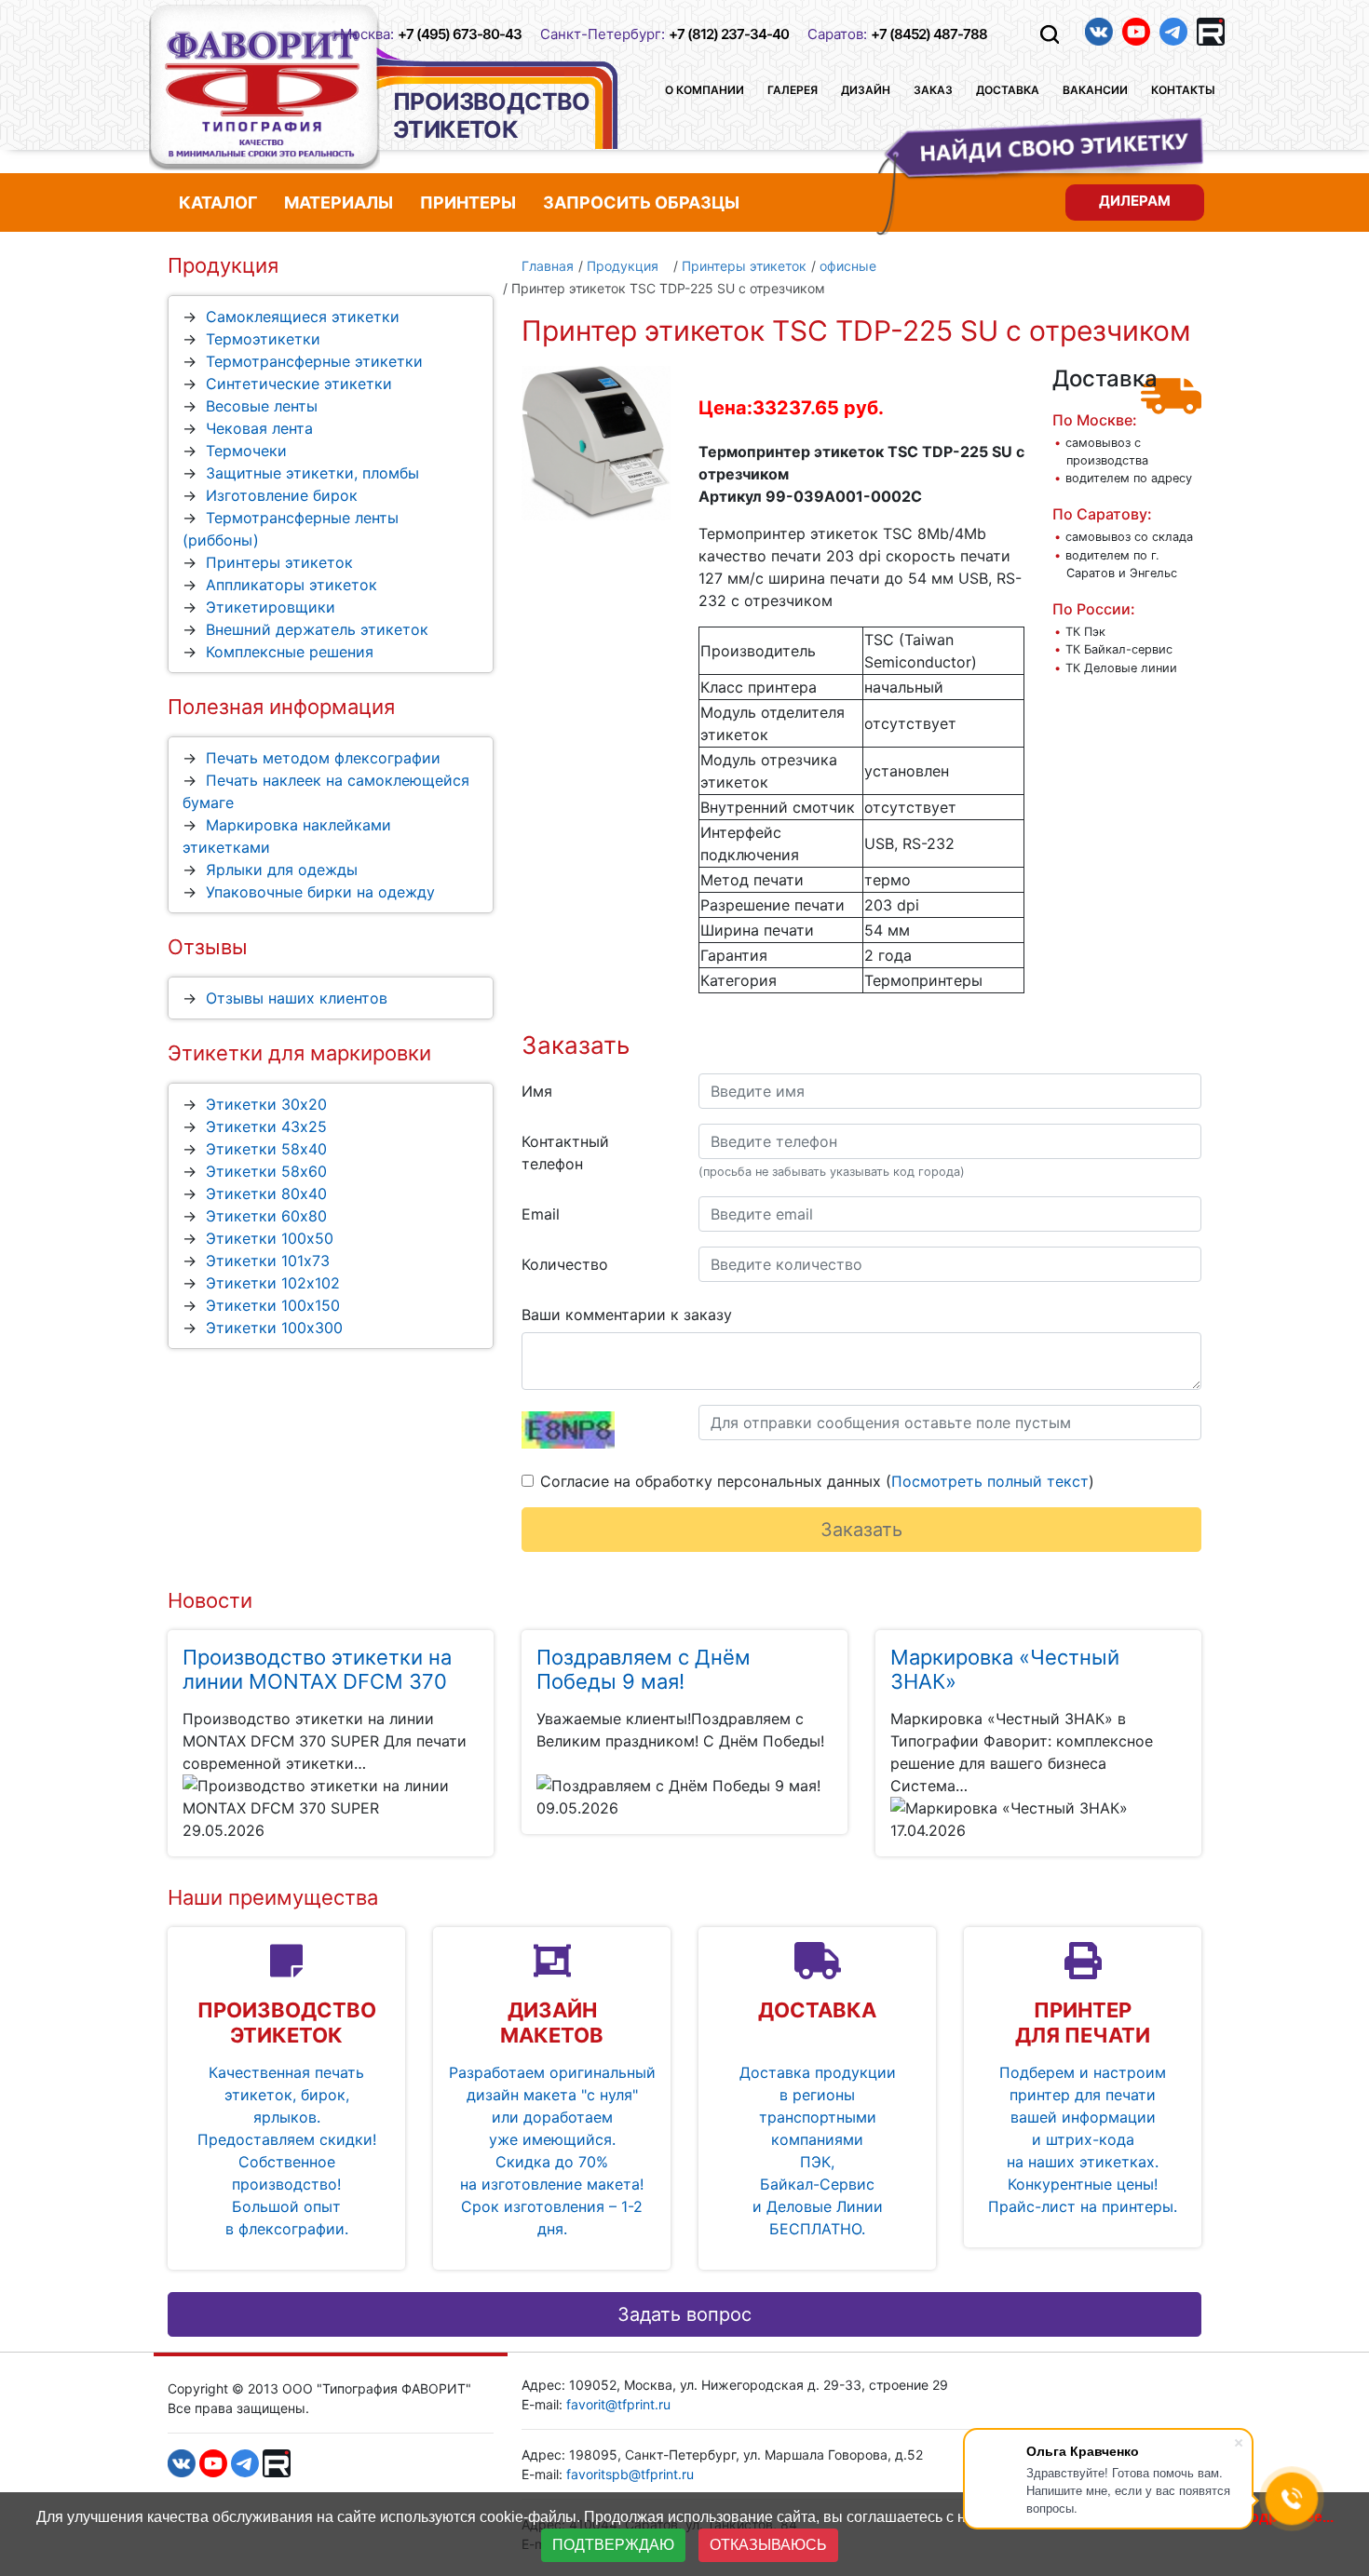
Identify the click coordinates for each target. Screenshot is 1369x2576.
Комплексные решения (290, 652)
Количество (565, 1264)
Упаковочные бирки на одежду (320, 892)
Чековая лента (259, 428)
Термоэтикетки (263, 339)
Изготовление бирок (282, 495)
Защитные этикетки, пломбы (312, 473)
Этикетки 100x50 (270, 1238)
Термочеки (246, 451)
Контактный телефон (565, 1153)
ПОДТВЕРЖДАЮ (613, 2545)
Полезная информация (281, 707)
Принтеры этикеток (279, 562)
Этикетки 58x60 (266, 1171)
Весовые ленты (262, 406)
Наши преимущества (273, 1897)
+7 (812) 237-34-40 (729, 34)
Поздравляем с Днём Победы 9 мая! (644, 1669)
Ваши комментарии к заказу (627, 1315)
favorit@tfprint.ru (618, 2404)
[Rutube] (1211, 32)
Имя (537, 1091)
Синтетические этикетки (299, 384)
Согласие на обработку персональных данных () (817, 1481)
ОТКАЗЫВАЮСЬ (768, 2545)
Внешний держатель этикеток (317, 629)
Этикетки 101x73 (268, 1261)
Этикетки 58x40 (266, 1149)
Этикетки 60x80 (266, 1216)
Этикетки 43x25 (266, 1126)
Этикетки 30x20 (266, 1104)
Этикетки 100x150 (273, 1305)
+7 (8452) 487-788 (929, 34)
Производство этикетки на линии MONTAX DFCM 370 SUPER (317, 1682)
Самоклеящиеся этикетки (303, 317)
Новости (210, 1600)
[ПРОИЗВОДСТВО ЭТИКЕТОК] (264, 87)
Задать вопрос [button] (684, 2314)
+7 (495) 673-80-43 (460, 34)
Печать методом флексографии (323, 758)
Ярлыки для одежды (282, 870)
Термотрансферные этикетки (314, 361)
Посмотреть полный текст (990, 1481)
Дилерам (1135, 200)
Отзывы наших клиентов (297, 998)
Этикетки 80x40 (266, 1194)
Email (541, 1214)
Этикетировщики (271, 607)
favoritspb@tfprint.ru (630, 2474)
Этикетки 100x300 (274, 1328)
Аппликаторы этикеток (291, 585)
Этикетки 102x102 (273, 1283)
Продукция (223, 265)
